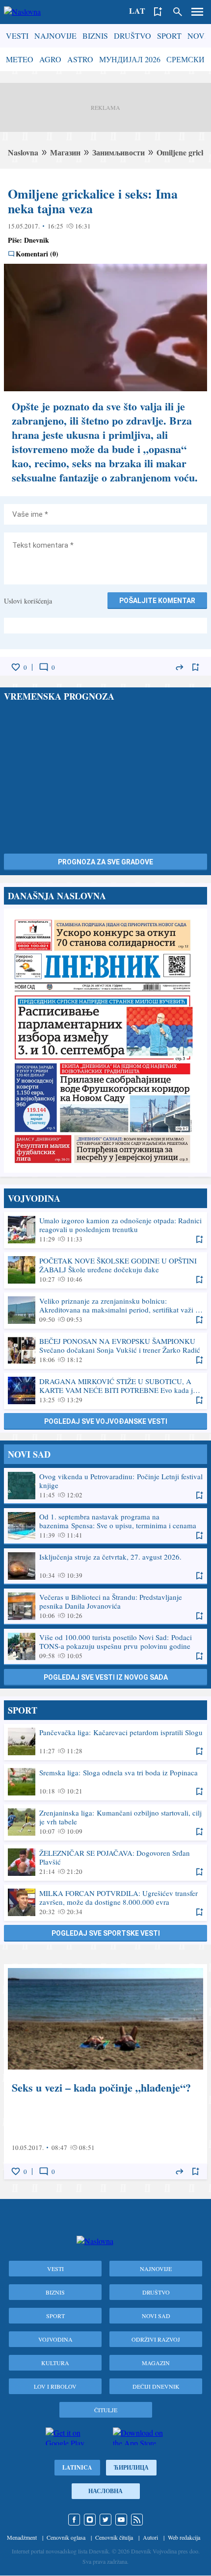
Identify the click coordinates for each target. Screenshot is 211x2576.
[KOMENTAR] (44, 667)
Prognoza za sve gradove (105, 862)
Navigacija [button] (197, 12)
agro (50, 59)
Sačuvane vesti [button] (158, 12)
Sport (169, 36)
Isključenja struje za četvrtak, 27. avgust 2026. (105, 1566)
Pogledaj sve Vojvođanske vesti (106, 1421)
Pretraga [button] (178, 12)
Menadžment (22, 2537)
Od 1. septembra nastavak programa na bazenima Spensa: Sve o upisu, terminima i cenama (105, 1526)
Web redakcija (184, 2537)
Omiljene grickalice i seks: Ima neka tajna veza (93, 201)
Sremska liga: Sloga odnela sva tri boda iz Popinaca (105, 1782)
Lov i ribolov (55, 2386)
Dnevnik (37, 240)
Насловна (105, 2491)
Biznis (95, 36)
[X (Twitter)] (105, 2520)
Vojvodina (55, 2339)
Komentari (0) (37, 254)
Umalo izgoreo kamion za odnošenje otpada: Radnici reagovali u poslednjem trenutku (105, 1230)
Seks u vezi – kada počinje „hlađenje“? (105, 2072)
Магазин (65, 152)
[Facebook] (74, 2520)
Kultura (55, 2363)
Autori (150, 2537)
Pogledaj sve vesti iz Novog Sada (106, 1677)
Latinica (77, 2467)
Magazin (156, 2363)
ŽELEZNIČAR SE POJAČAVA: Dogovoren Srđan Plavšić (105, 1862)
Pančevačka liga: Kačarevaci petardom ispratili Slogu (105, 1742)
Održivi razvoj (156, 2339)
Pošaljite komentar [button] (157, 601)
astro (80, 59)
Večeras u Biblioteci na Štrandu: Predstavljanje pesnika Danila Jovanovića (105, 1606)
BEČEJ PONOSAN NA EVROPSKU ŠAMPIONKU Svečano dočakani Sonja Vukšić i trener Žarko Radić (105, 1350)
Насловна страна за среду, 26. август (105, 1041)
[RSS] (137, 2520)
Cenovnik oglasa (66, 2537)
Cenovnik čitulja (114, 2537)
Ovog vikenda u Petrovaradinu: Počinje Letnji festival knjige (105, 1486)
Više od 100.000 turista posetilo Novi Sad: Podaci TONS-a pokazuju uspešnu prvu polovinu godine (105, 1646)
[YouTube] (121, 2520)
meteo (20, 59)
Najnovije (55, 36)
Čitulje (106, 2410)
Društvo (132, 36)
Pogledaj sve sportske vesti (106, 1933)
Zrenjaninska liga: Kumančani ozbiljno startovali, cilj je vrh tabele (105, 1822)
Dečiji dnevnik (156, 2386)
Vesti (17, 36)
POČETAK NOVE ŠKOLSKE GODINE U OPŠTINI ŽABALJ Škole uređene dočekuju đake (105, 1270)
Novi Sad (156, 2316)
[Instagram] (90, 2520)
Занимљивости (119, 152)
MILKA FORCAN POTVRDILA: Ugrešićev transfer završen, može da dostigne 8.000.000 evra (105, 1902)
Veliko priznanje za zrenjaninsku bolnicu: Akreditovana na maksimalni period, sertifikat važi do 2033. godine (105, 1310)
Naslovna (23, 152)
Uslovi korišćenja (28, 601)
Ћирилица (131, 2467)
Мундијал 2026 (130, 59)
